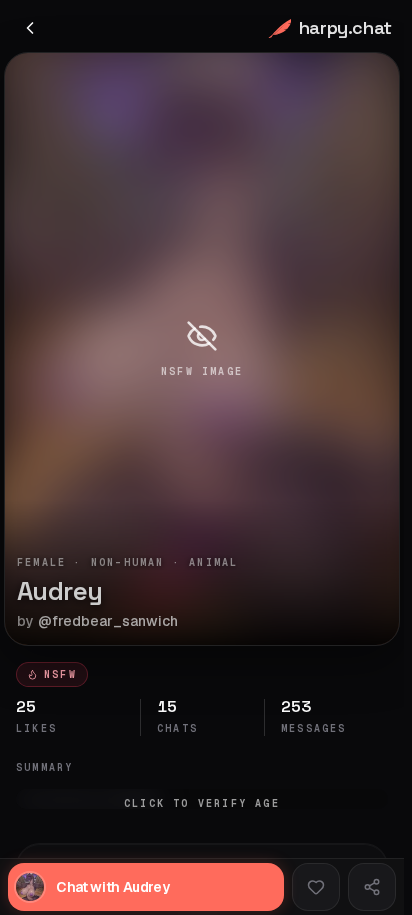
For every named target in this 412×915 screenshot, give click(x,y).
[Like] (316, 887)
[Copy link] (372, 887)
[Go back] (30, 28)
